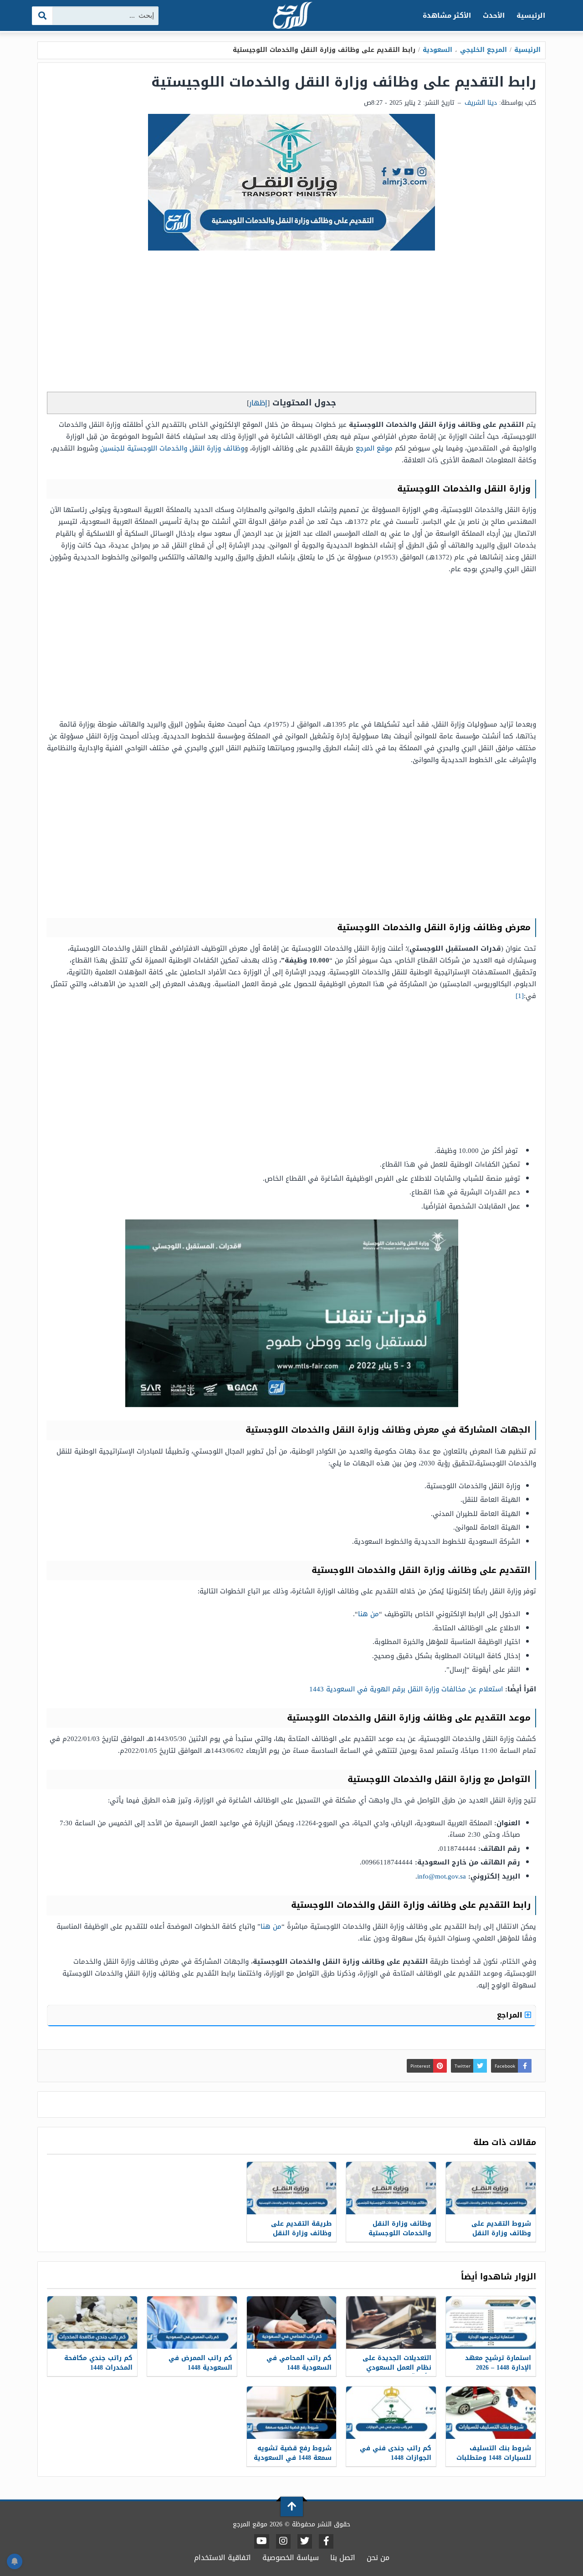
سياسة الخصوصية (291, 2558)
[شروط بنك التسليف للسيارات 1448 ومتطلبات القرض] (491, 2413)
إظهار (258, 403)
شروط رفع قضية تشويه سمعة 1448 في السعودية (293, 2453)
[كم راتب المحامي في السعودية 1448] (292, 2322)
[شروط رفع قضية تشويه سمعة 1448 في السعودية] (292, 2413)
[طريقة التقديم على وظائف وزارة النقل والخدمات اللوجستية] (292, 2188)
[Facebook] (326, 2541)
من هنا (368, 1614)
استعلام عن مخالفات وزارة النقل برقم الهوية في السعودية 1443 (406, 1689)
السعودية (437, 50)
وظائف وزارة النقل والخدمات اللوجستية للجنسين (172, 448)
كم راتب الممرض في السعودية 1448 (200, 2363)
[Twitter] (305, 2541)
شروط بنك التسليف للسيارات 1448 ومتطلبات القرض (494, 2458)
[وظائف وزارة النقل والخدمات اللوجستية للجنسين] (391, 2188)
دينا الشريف (481, 103)
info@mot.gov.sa (442, 1876)
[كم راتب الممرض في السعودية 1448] (192, 2322)
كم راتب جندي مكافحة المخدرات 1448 (98, 2363)
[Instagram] (283, 2541)
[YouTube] (262, 2541)
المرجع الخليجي (483, 50)
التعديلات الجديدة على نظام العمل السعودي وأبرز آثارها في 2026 (397, 2368)
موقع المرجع (374, 448)
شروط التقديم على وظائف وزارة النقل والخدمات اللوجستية (500, 2233)
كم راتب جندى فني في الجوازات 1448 (396, 2453)
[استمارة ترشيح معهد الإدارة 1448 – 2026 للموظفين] (491, 2322)
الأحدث (494, 15)
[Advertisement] (291, 323)
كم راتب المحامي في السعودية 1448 (299, 2363)
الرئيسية (531, 15)
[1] (520, 996)
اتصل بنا (343, 2558)
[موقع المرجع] (291, 16)
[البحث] (43, 16)
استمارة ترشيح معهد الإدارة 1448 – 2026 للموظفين (498, 2368)
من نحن (378, 2558)
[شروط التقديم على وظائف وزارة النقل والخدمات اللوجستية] (491, 2188)
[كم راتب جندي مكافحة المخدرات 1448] (92, 2322)
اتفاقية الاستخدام (222, 2558)
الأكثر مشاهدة (447, 15)
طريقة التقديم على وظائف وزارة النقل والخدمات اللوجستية (300, 2233)
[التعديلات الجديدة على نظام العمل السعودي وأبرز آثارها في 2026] (391, 2322)
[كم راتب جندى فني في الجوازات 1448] (391, 2413)
